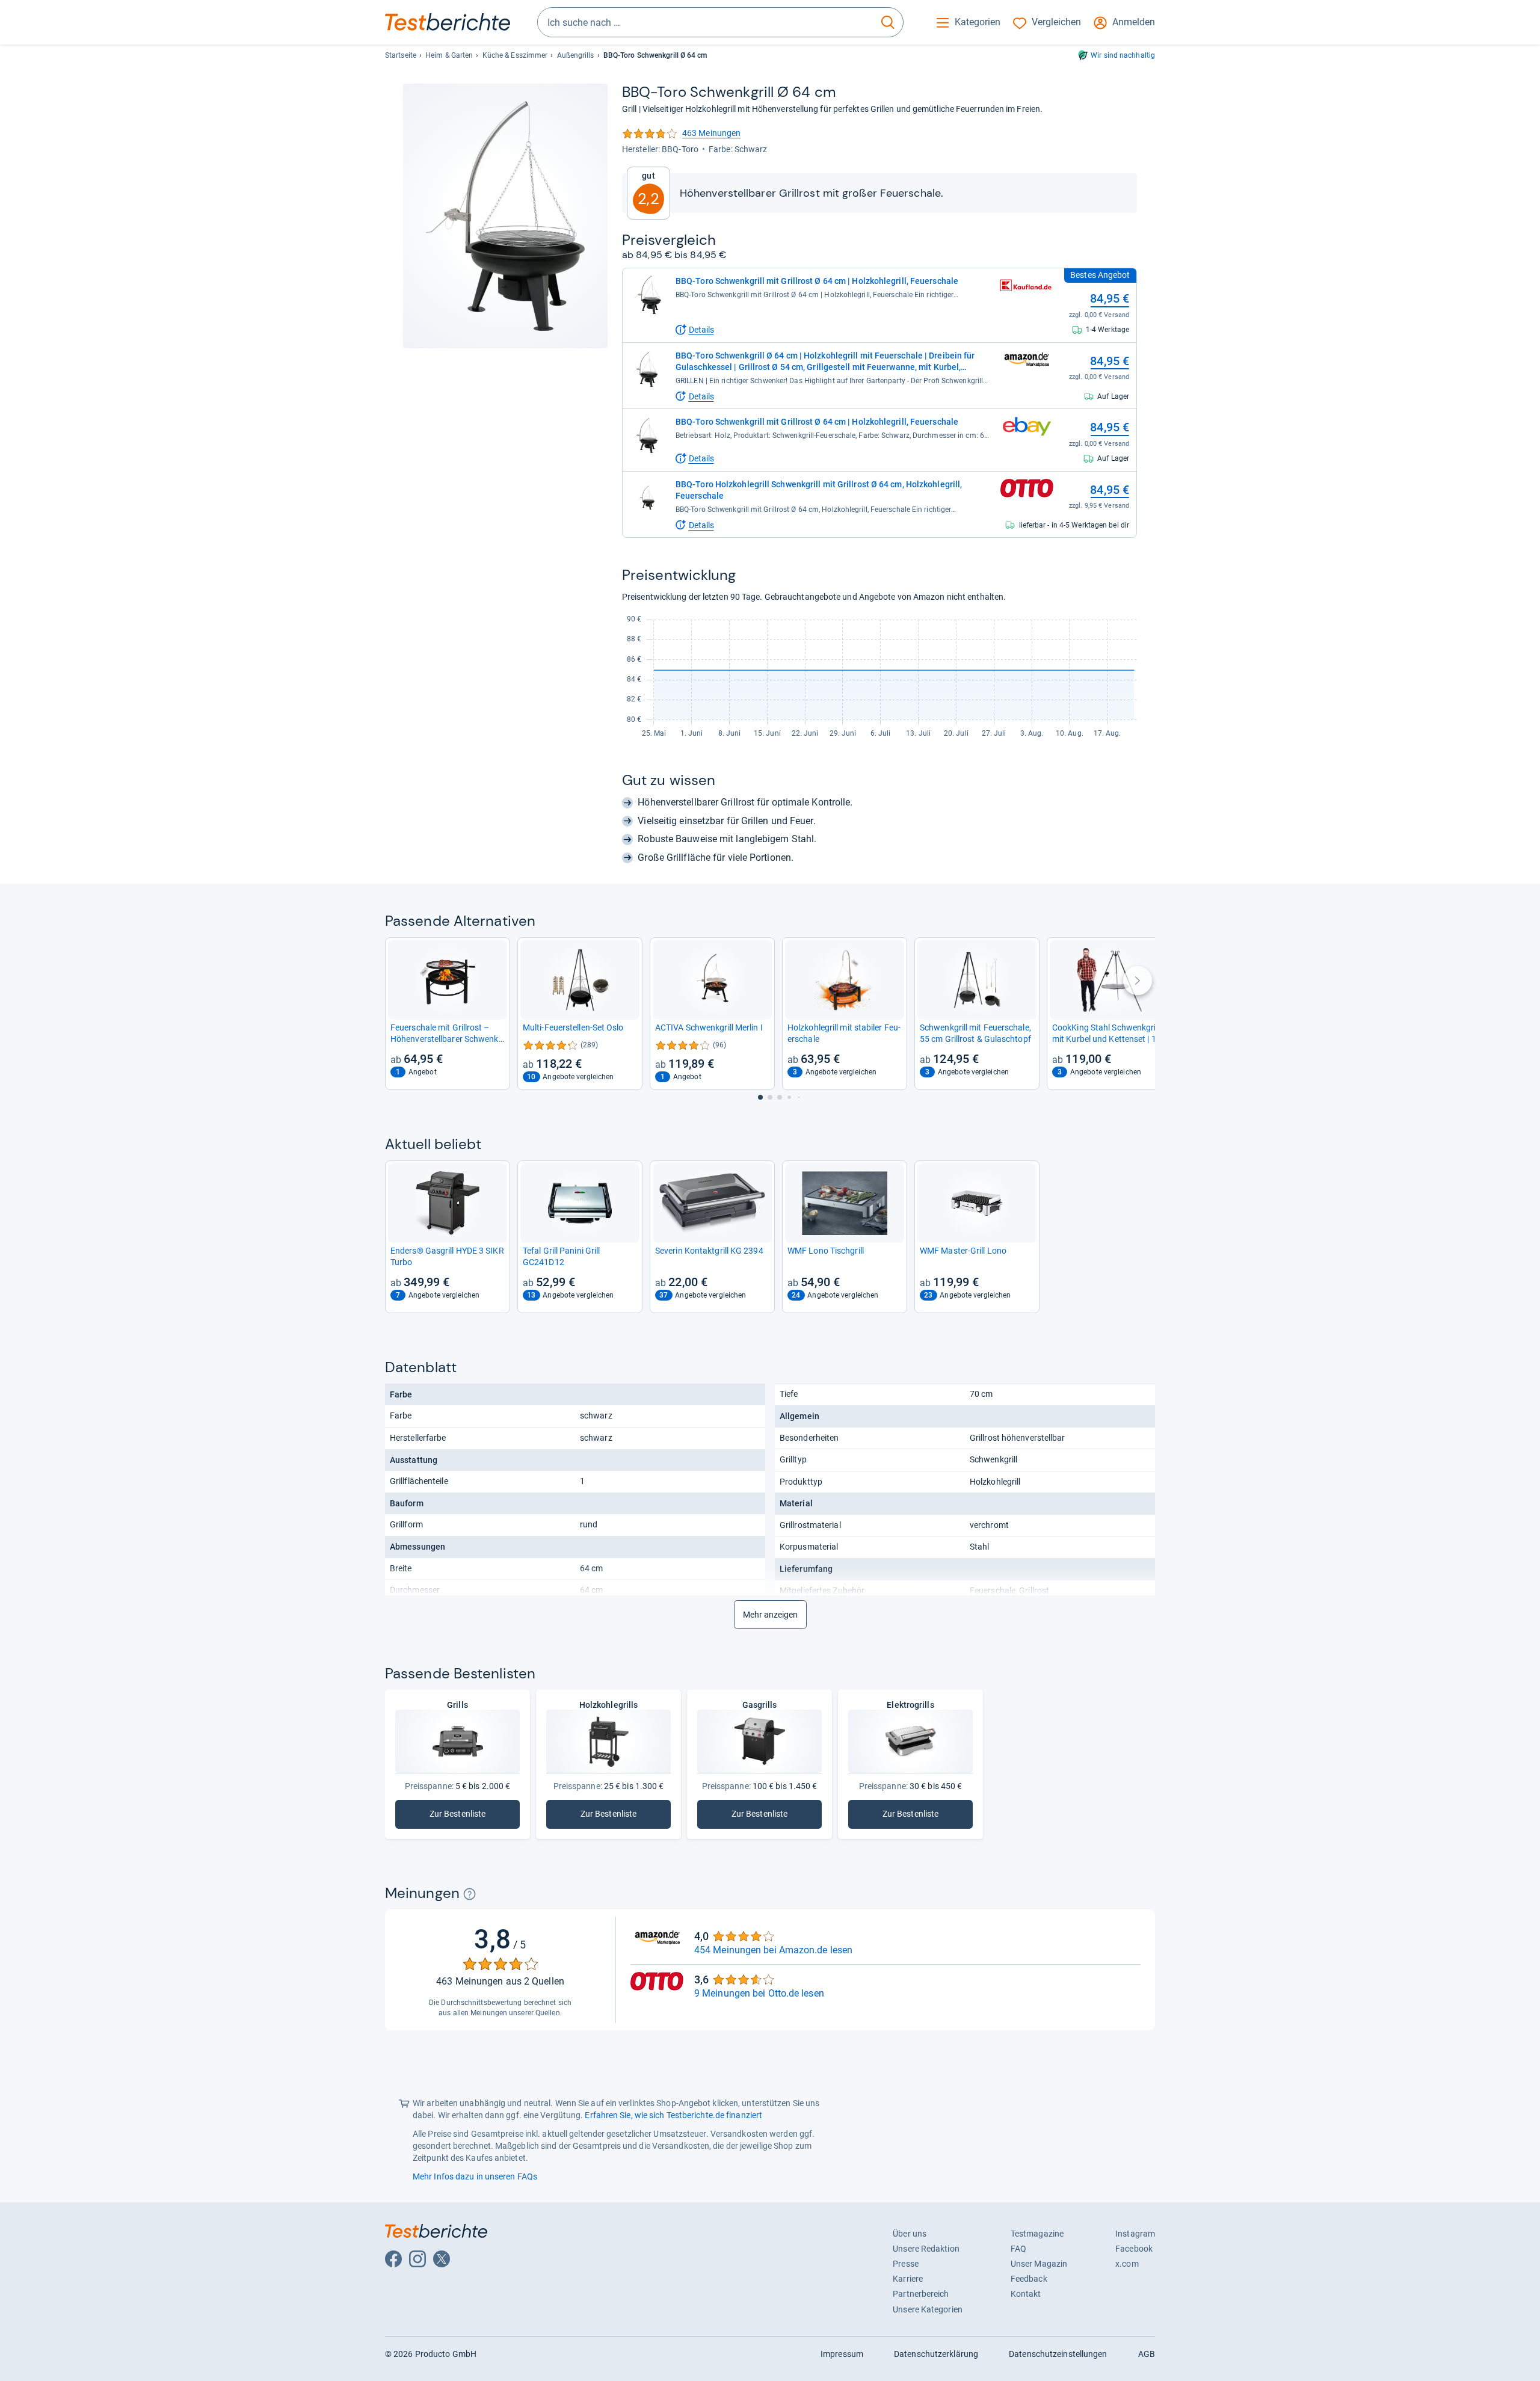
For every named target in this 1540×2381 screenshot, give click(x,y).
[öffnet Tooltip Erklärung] (470, 1894)
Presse (906, 2264)
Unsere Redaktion (926, 2249)
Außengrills (576, 55)
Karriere (908, 2279)
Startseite (401, 55)
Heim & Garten (449, 55)
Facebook (1134, 2249)
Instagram (1135, 2234)
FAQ (1018, 2249)
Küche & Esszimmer (515, 55)
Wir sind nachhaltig (1123, 55)
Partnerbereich (921, 2294)
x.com (1127, 2264)
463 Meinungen (681, 134)
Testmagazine (1037, 2234)
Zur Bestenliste (457, 1816)
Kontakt (1026, 2294)
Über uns (910, 2234)
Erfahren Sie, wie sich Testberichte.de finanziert (673, 2115)
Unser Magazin (1039, 2264)
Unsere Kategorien (928, 2309)
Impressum (842, 2354)
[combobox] (705, 22)
